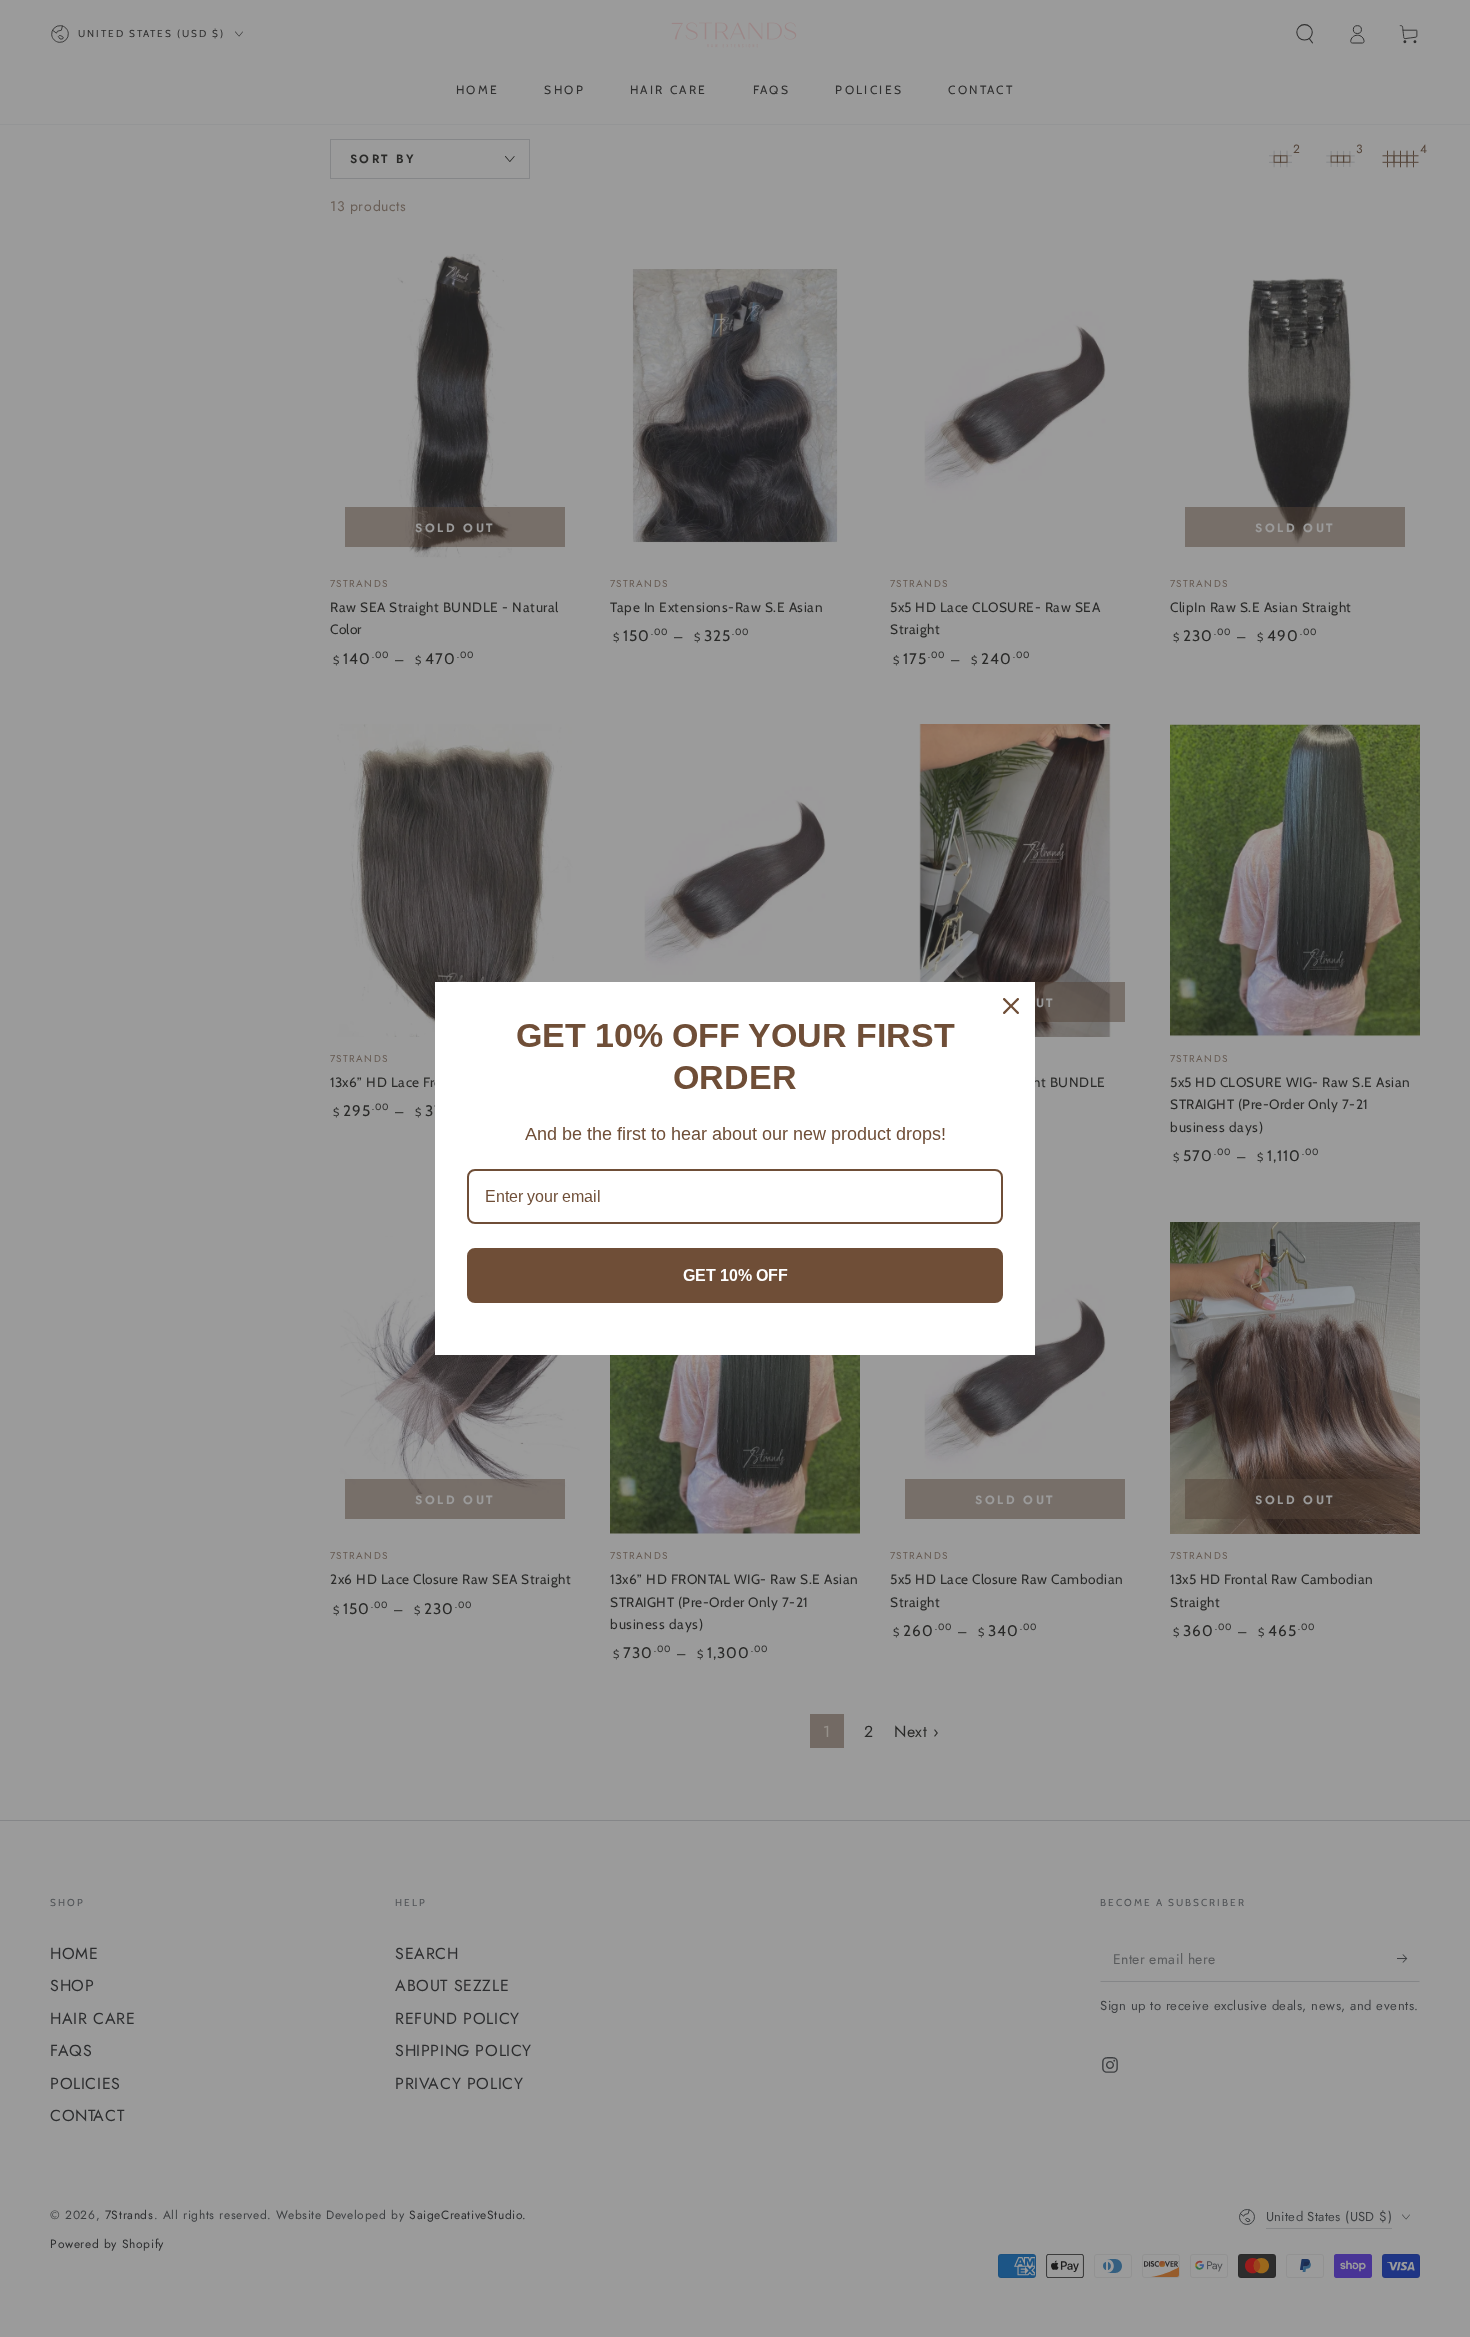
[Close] (1011, 1006)
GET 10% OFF (735, 1275)
